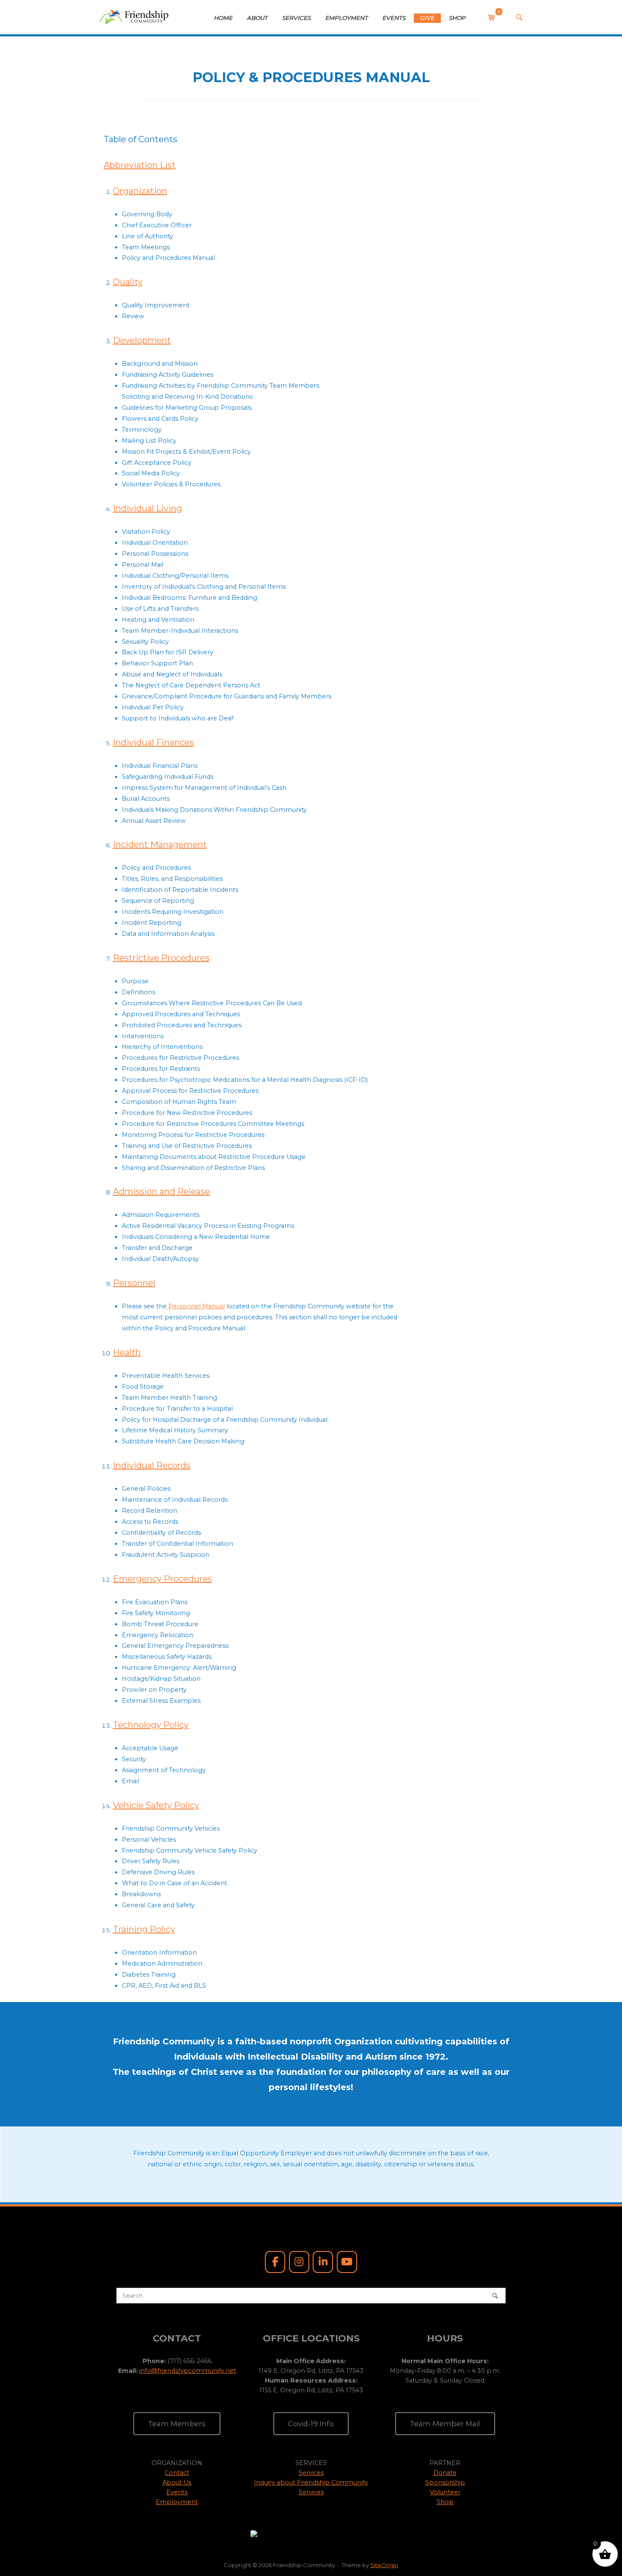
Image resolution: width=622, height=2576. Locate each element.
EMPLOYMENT (347, 18)
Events (177, 2492)
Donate (445, 2473)
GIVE (427, 18)
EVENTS (394, 18)
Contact (177, 2473)
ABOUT (257, 18)
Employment (177, 2502)
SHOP (457, 18)
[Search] (495, 2296)
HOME (223, 18)
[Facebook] (275, 2262)
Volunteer (445, 2492)
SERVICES (297, 18)
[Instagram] (299, 2262)
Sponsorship (445, 2482)
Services (311, 2473)
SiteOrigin (384, 2565)
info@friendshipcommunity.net (188, 2371)
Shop (445, 2502)
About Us (177, 2482)
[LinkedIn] (323, 2262)
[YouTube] (347, 2262)
